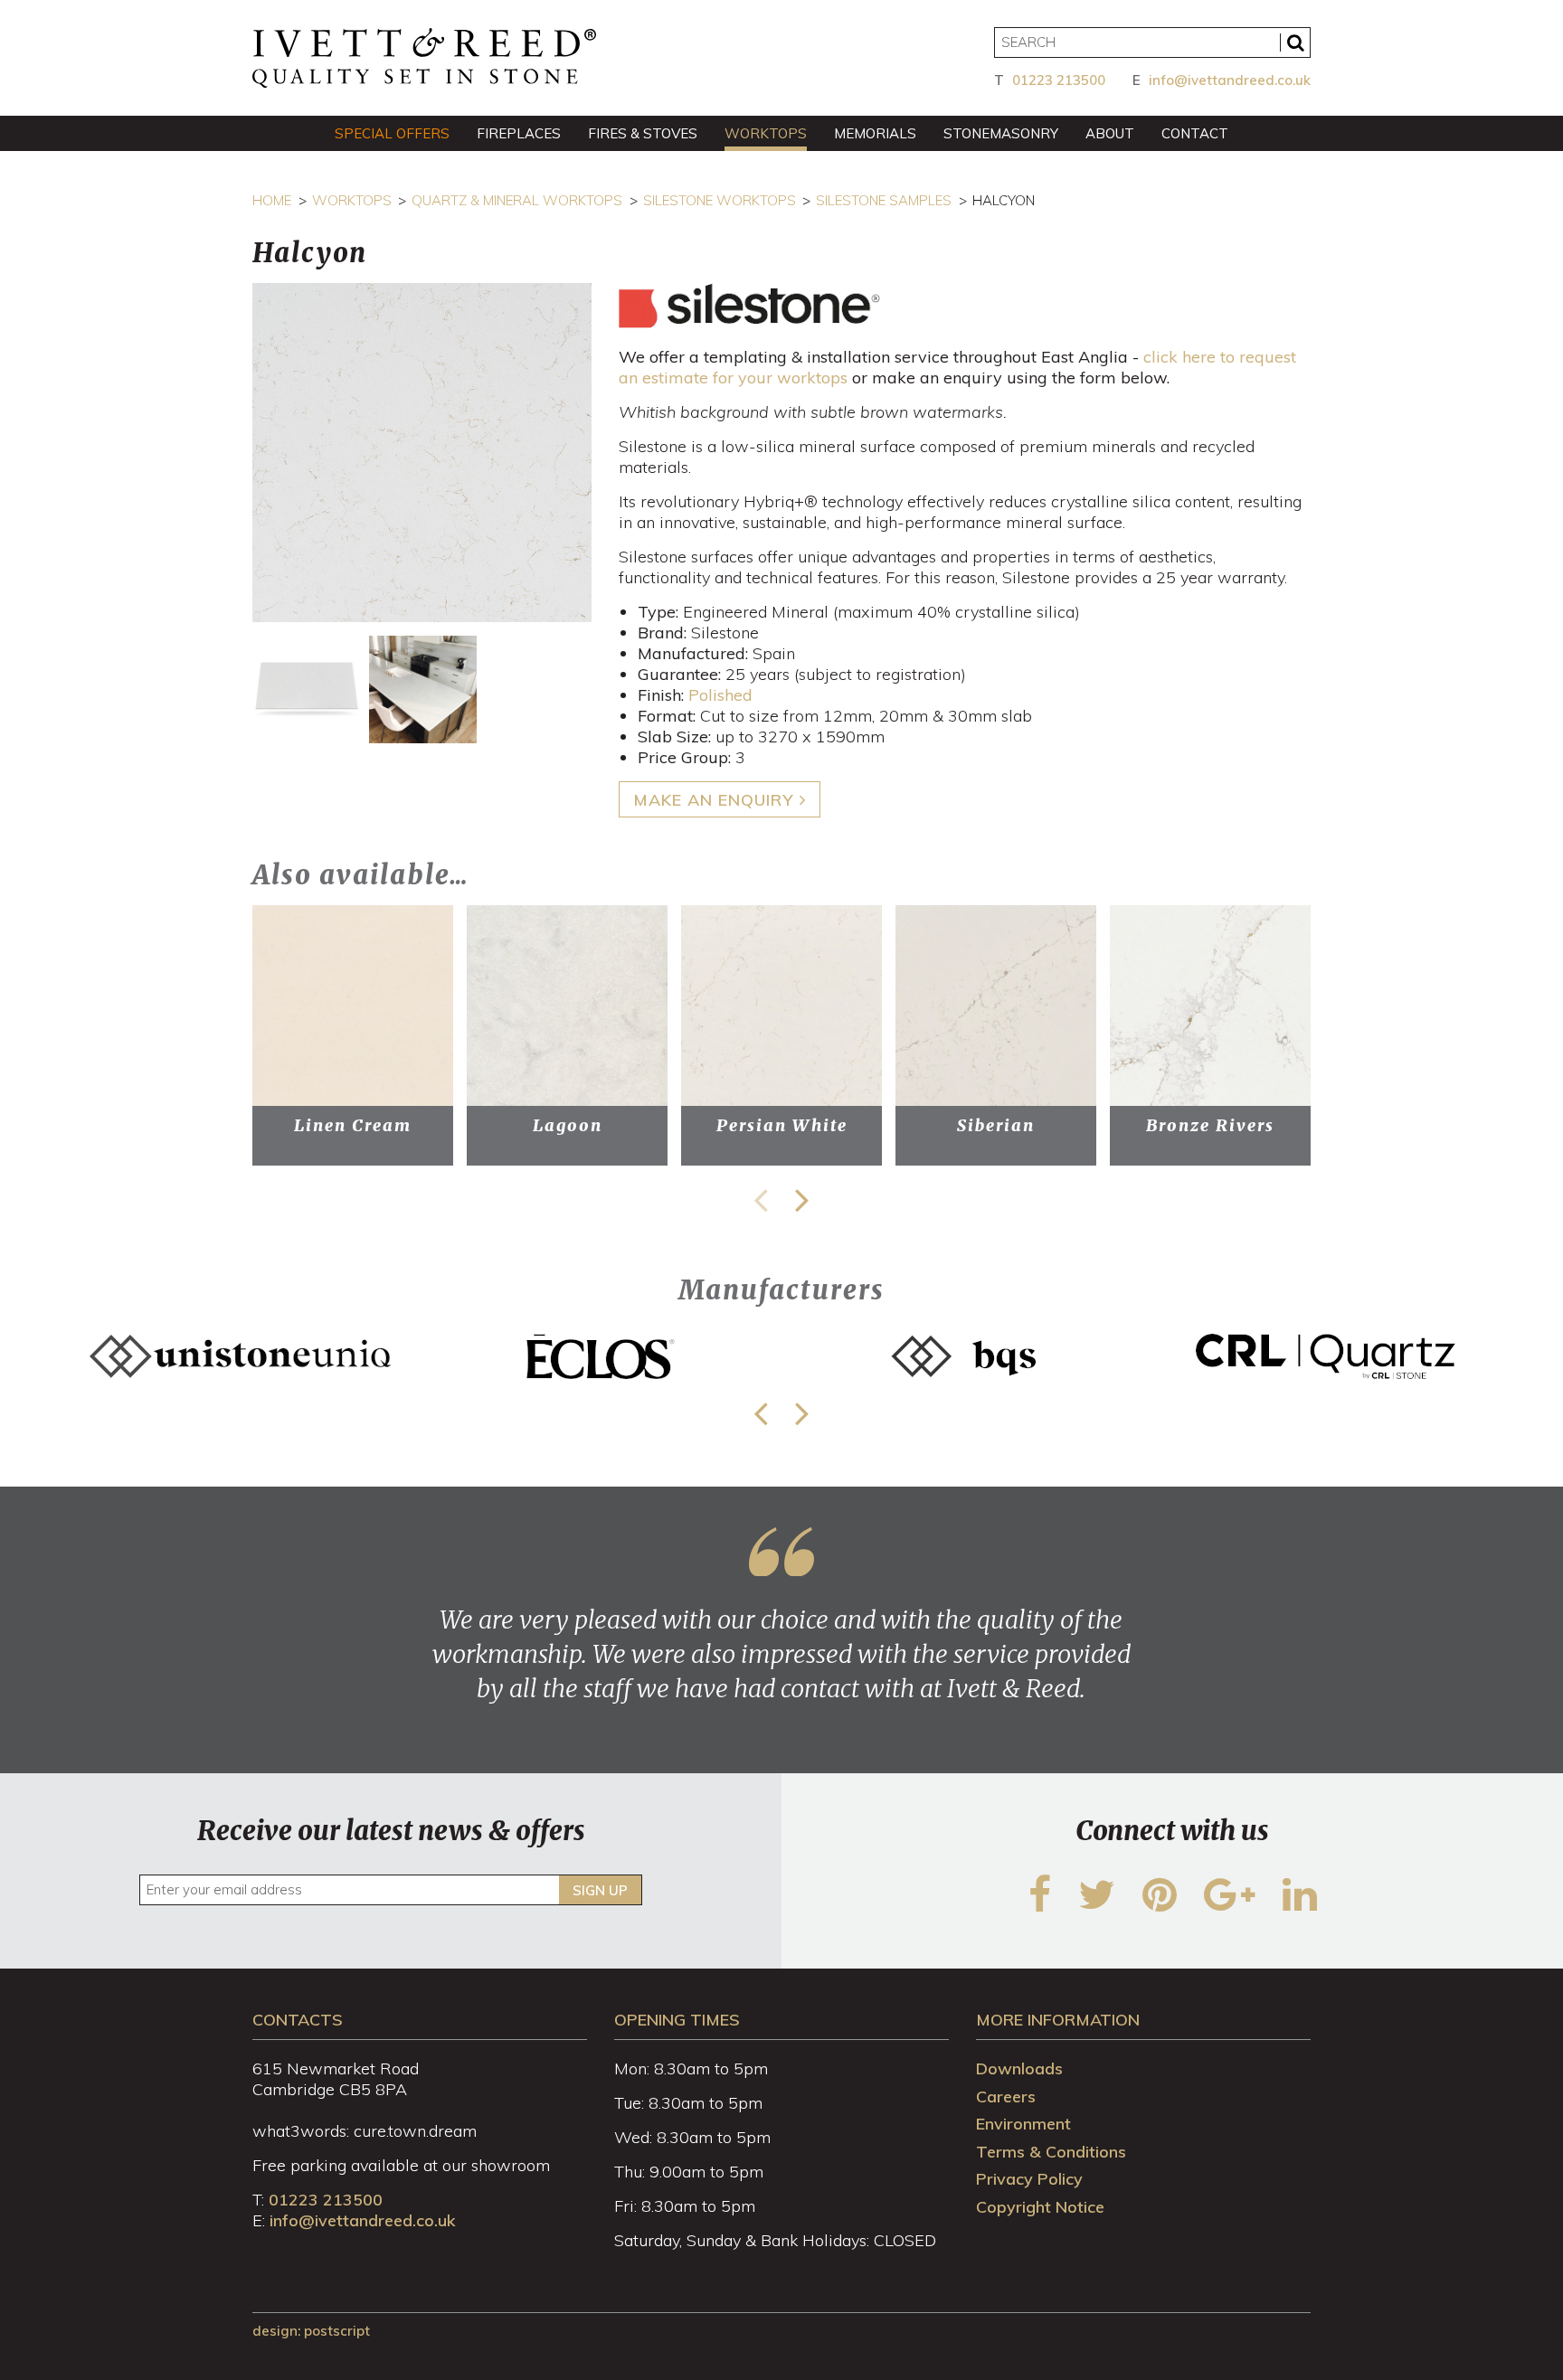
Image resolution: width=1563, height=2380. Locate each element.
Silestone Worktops (720, 200)
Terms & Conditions (1051, 2152)
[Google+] (1230, 1906)
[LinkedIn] (1300, 1906)
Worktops (352, 200)
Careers (1006, 2097)
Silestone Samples (884, 200)
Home (272, 200)
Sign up (600, 1890)
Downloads (1019, 2068)
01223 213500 (1059, 80)
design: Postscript (311, 2331)
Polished (720, 695)
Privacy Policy (1029, 2179)
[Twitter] (1097, 1906)
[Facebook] (1040, 1906)
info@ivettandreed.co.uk (1230, 80)
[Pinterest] (1160, 1906)
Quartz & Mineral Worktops (517, 200)
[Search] (1295, 42)
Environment (1023, 2124)
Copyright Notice (1040, 2207)
